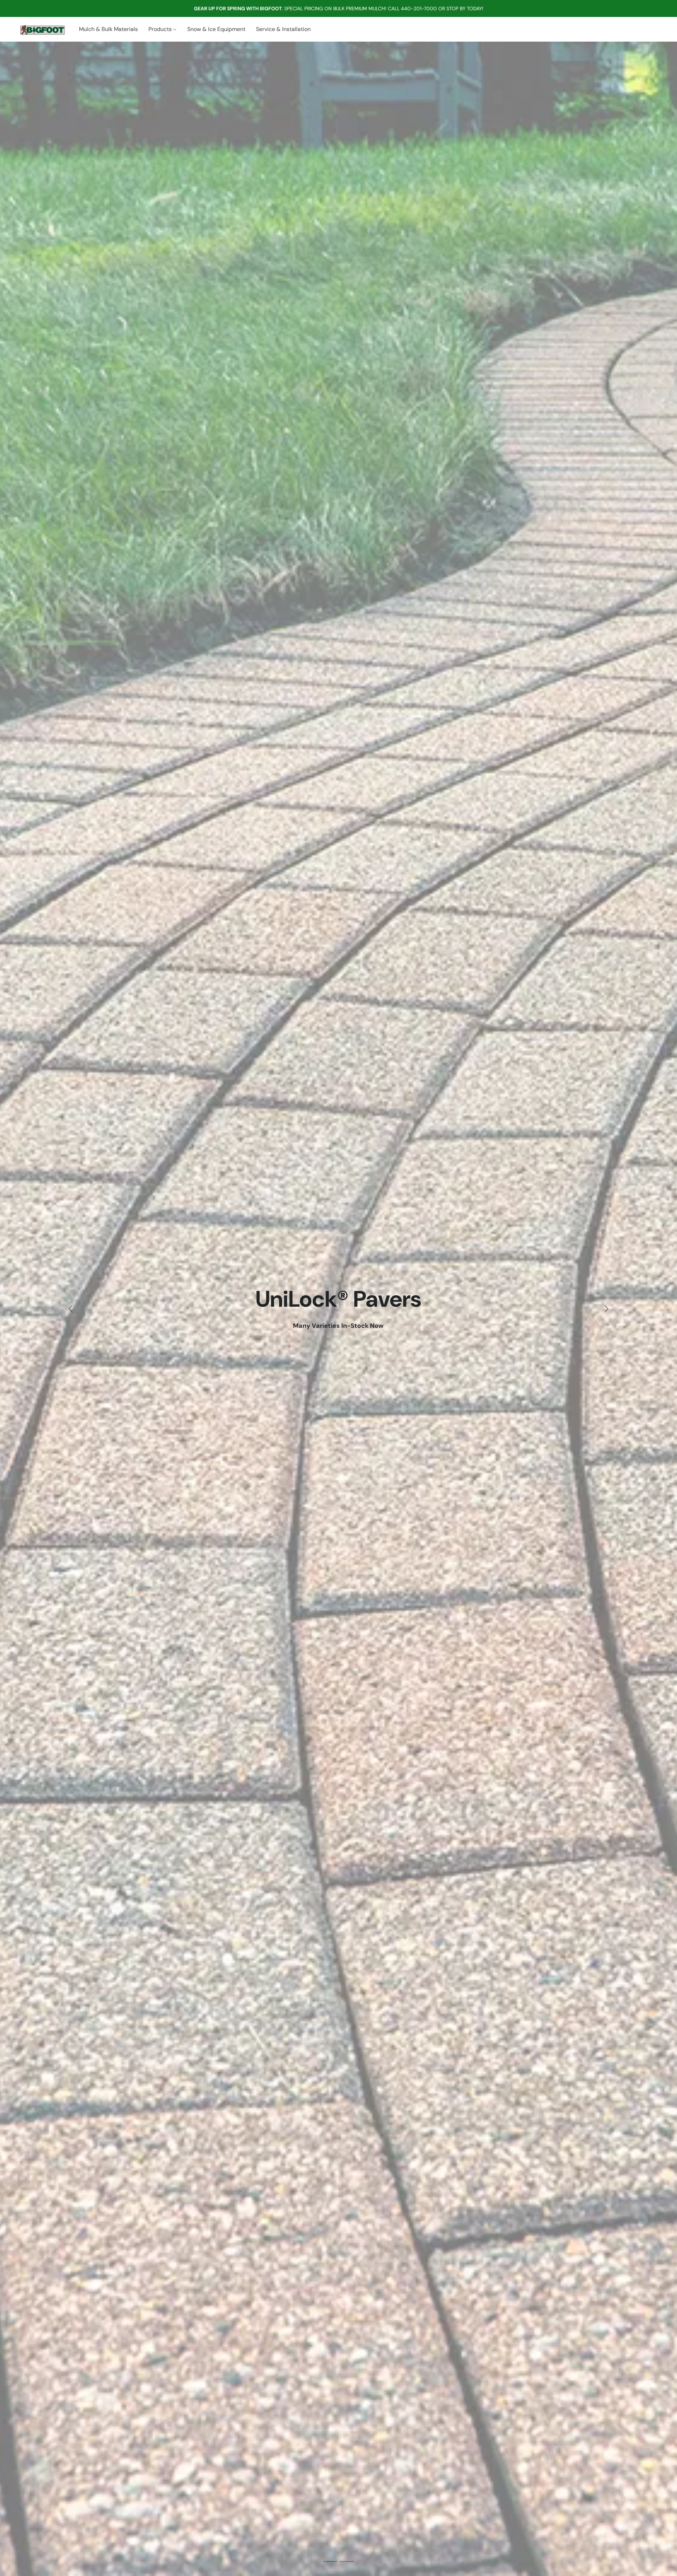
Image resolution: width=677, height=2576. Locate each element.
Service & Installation (283, 29)
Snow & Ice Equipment (216, 29)
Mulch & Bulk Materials (108, 29)
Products (161, 29)
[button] (41, 29)
